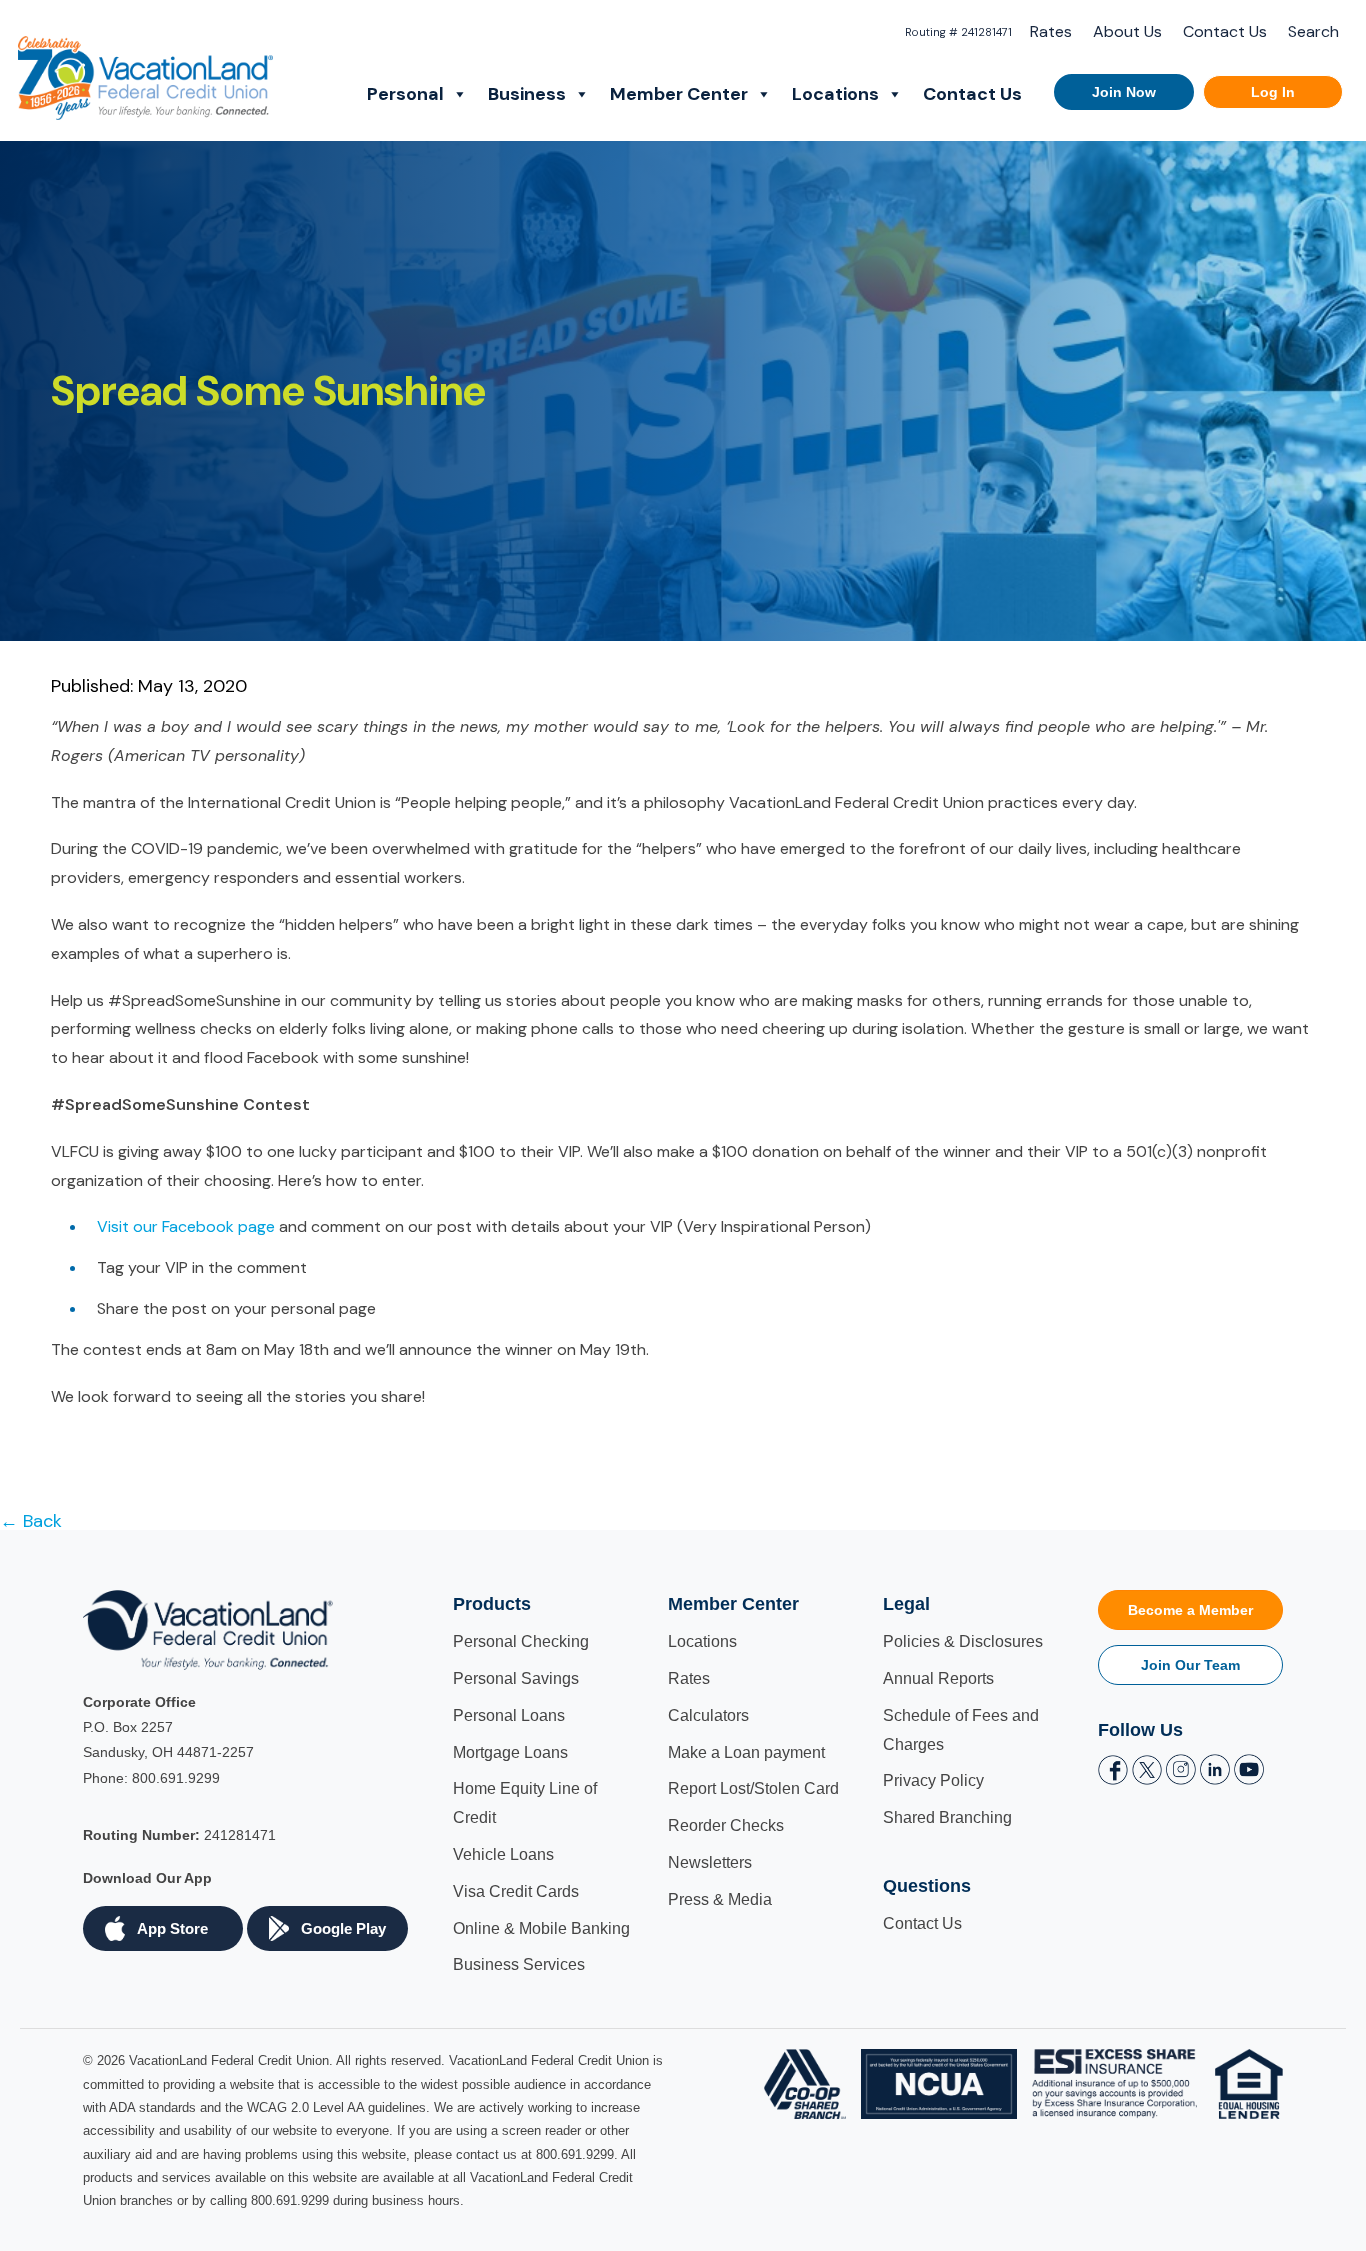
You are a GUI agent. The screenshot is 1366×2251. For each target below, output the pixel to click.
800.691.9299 (176, 1778)
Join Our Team (1190, 1665)
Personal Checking (521, 1641)
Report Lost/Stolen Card (753, 1788)
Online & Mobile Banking (541, 1928)
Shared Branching (947, 1817)
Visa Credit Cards (516, 1891)
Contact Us (1225, 31)
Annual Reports (938, 1678)
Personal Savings (516, 1678)
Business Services (519, 1964)
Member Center (679, 94)
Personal (405, 94)
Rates (1051, 31)
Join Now (1124, 92)
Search (1313, 31)
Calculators (708, 1715)
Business (527, 94)
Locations (835, 94)
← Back (31, 1521)
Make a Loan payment (746, 1752)
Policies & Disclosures (963, 1641)
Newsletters (710, 1862)
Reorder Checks (726, 1825)
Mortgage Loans (510, 1752)
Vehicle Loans (503, 1854)
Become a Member (1190, 1610)
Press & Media (720, 1899)
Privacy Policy (933, 1780)
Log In (1273, 92)
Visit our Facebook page (186, 1226)
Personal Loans (509, 1715)
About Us (1127, 31)
